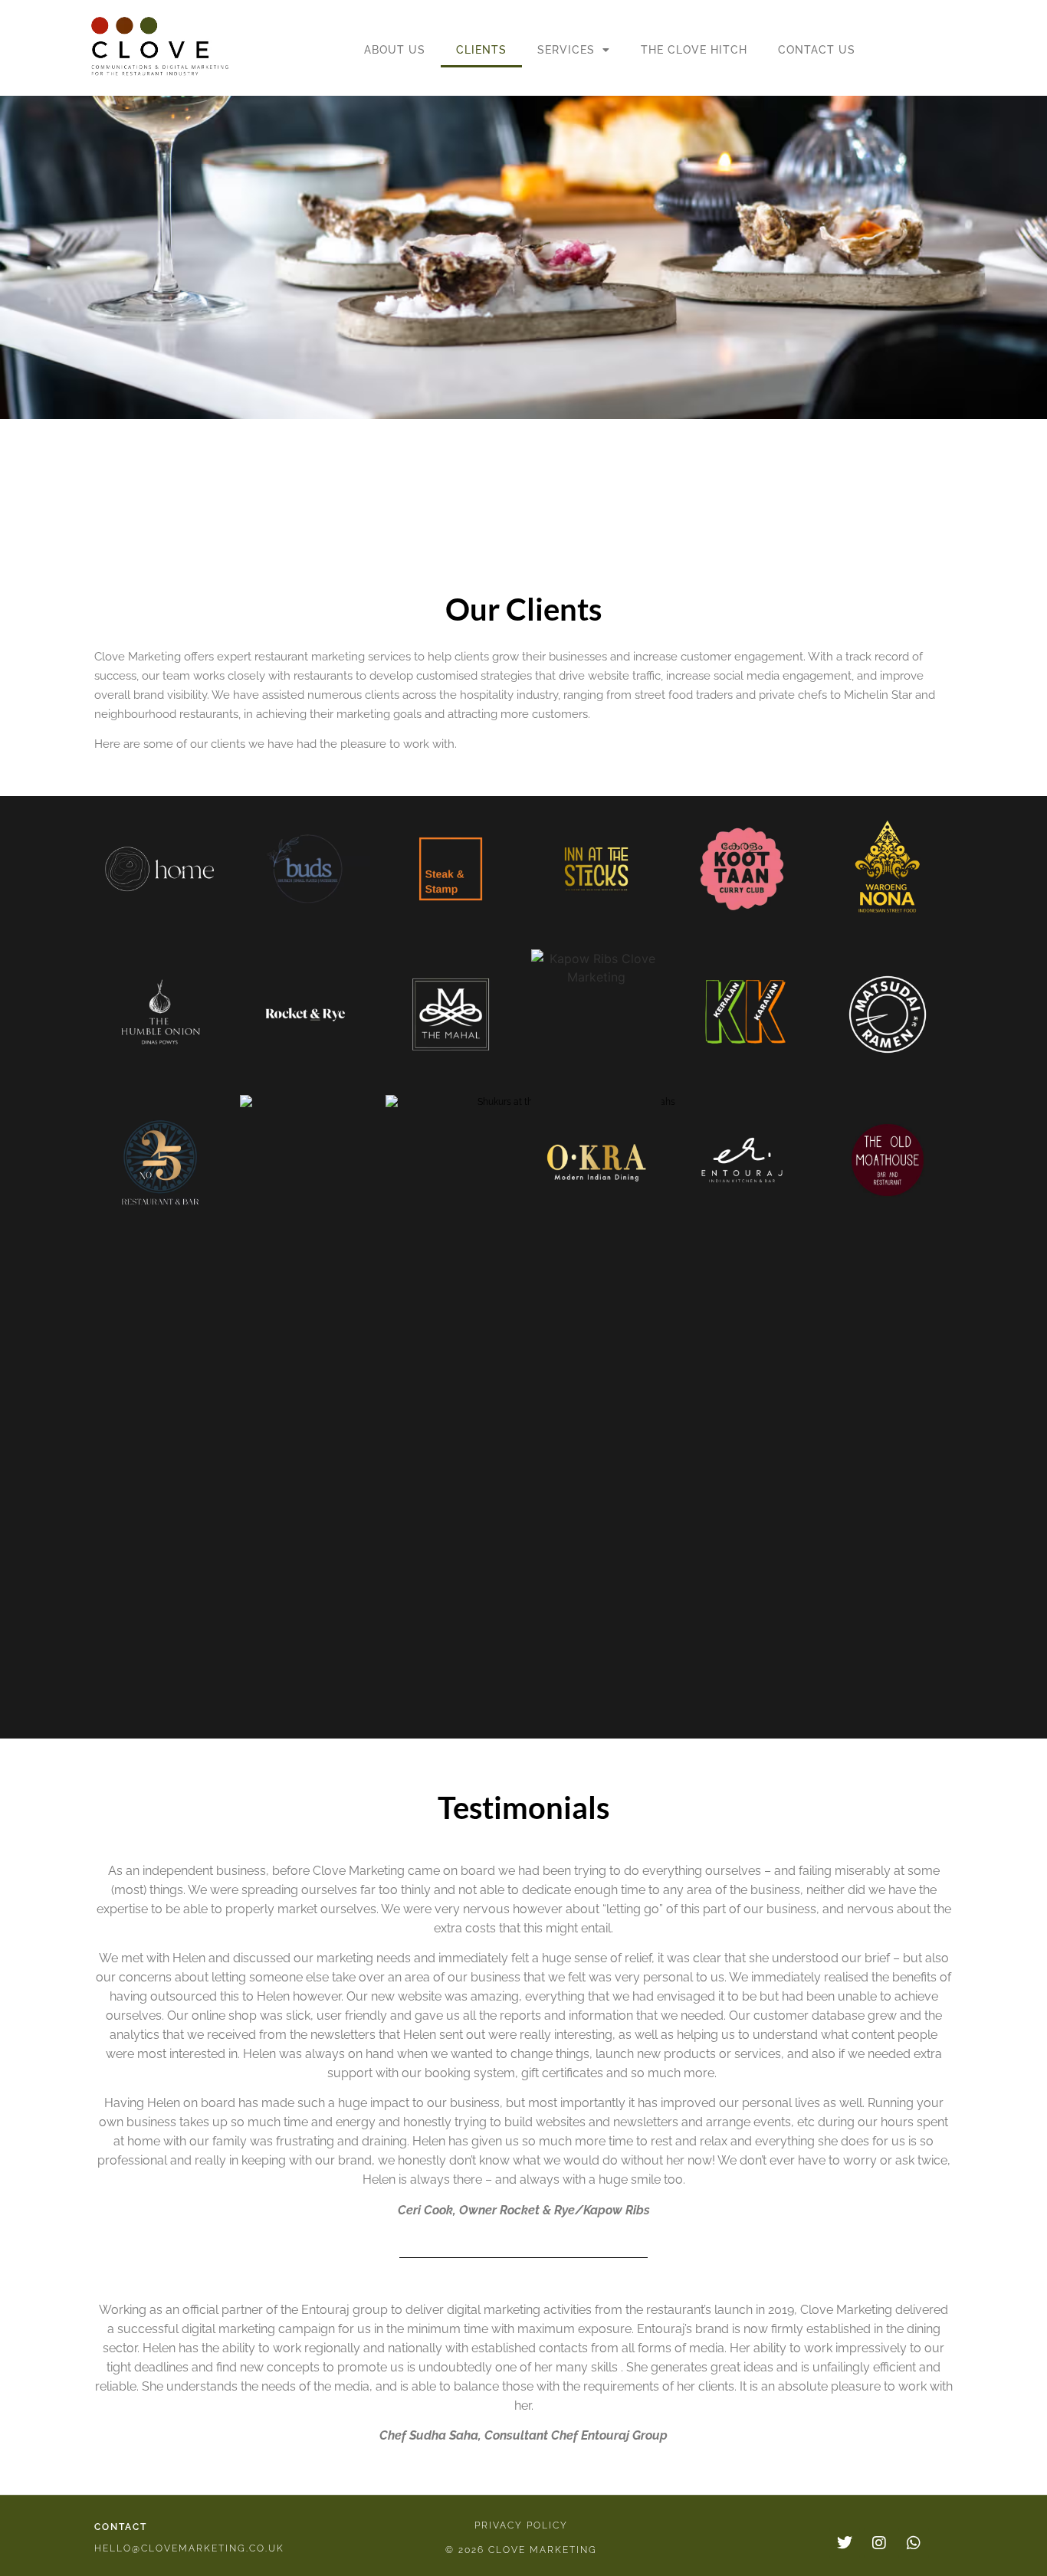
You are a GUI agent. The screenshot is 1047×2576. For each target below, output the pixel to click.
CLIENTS (481, 50)
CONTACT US (817, 50)
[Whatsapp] (914, 2543)
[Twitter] (845, 2543)
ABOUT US (395, 50)
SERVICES (566, 50)
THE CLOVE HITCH (694, 50)
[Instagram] (879, 2543)
